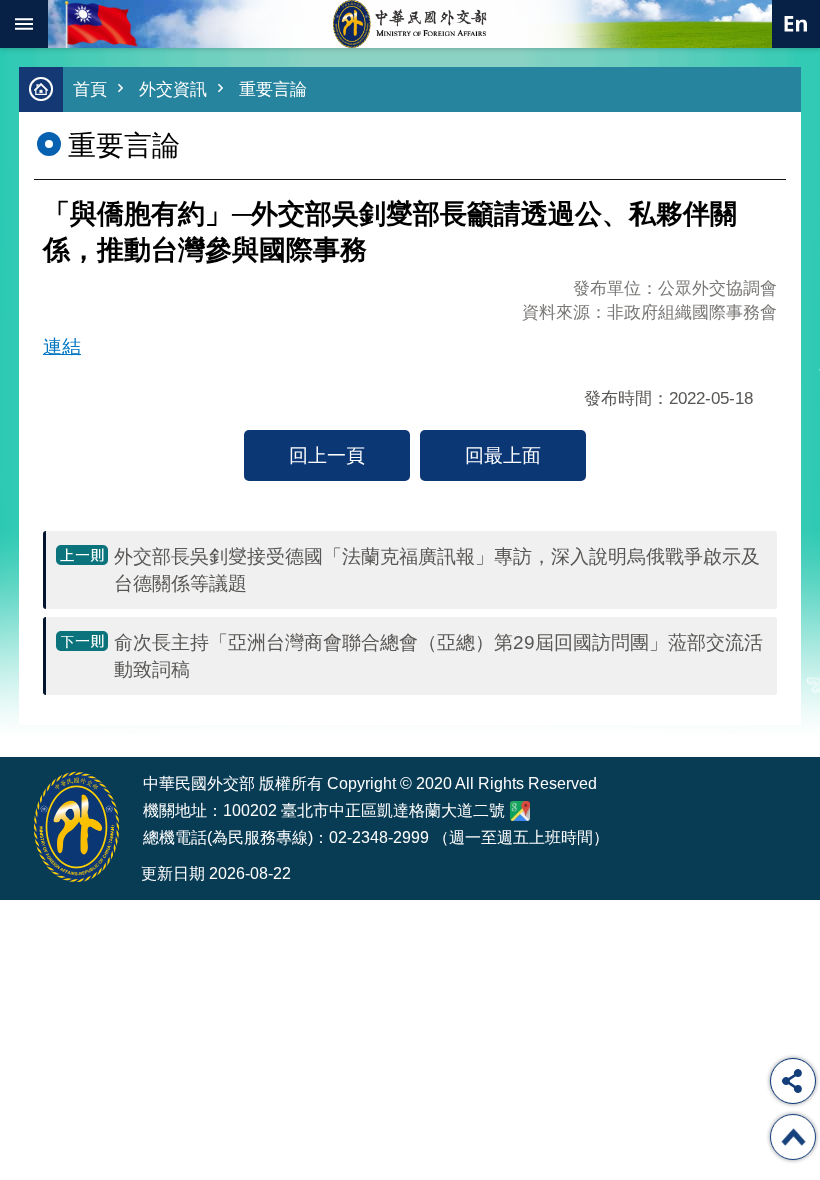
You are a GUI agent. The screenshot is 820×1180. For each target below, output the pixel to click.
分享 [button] (793, 1081)
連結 (62, 346)
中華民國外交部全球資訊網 (410, 24)
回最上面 (503, 455)
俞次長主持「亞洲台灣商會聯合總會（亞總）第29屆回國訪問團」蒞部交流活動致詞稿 (438, 655)
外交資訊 (173, 89)
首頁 (90, 89)
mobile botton (24, 24)
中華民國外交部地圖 (520, 811)
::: (32, 719)
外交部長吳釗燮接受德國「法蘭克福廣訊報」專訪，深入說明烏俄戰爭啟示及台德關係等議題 (437, 569)
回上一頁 (327, 455)
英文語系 (796, 24)
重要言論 (273, 89)
